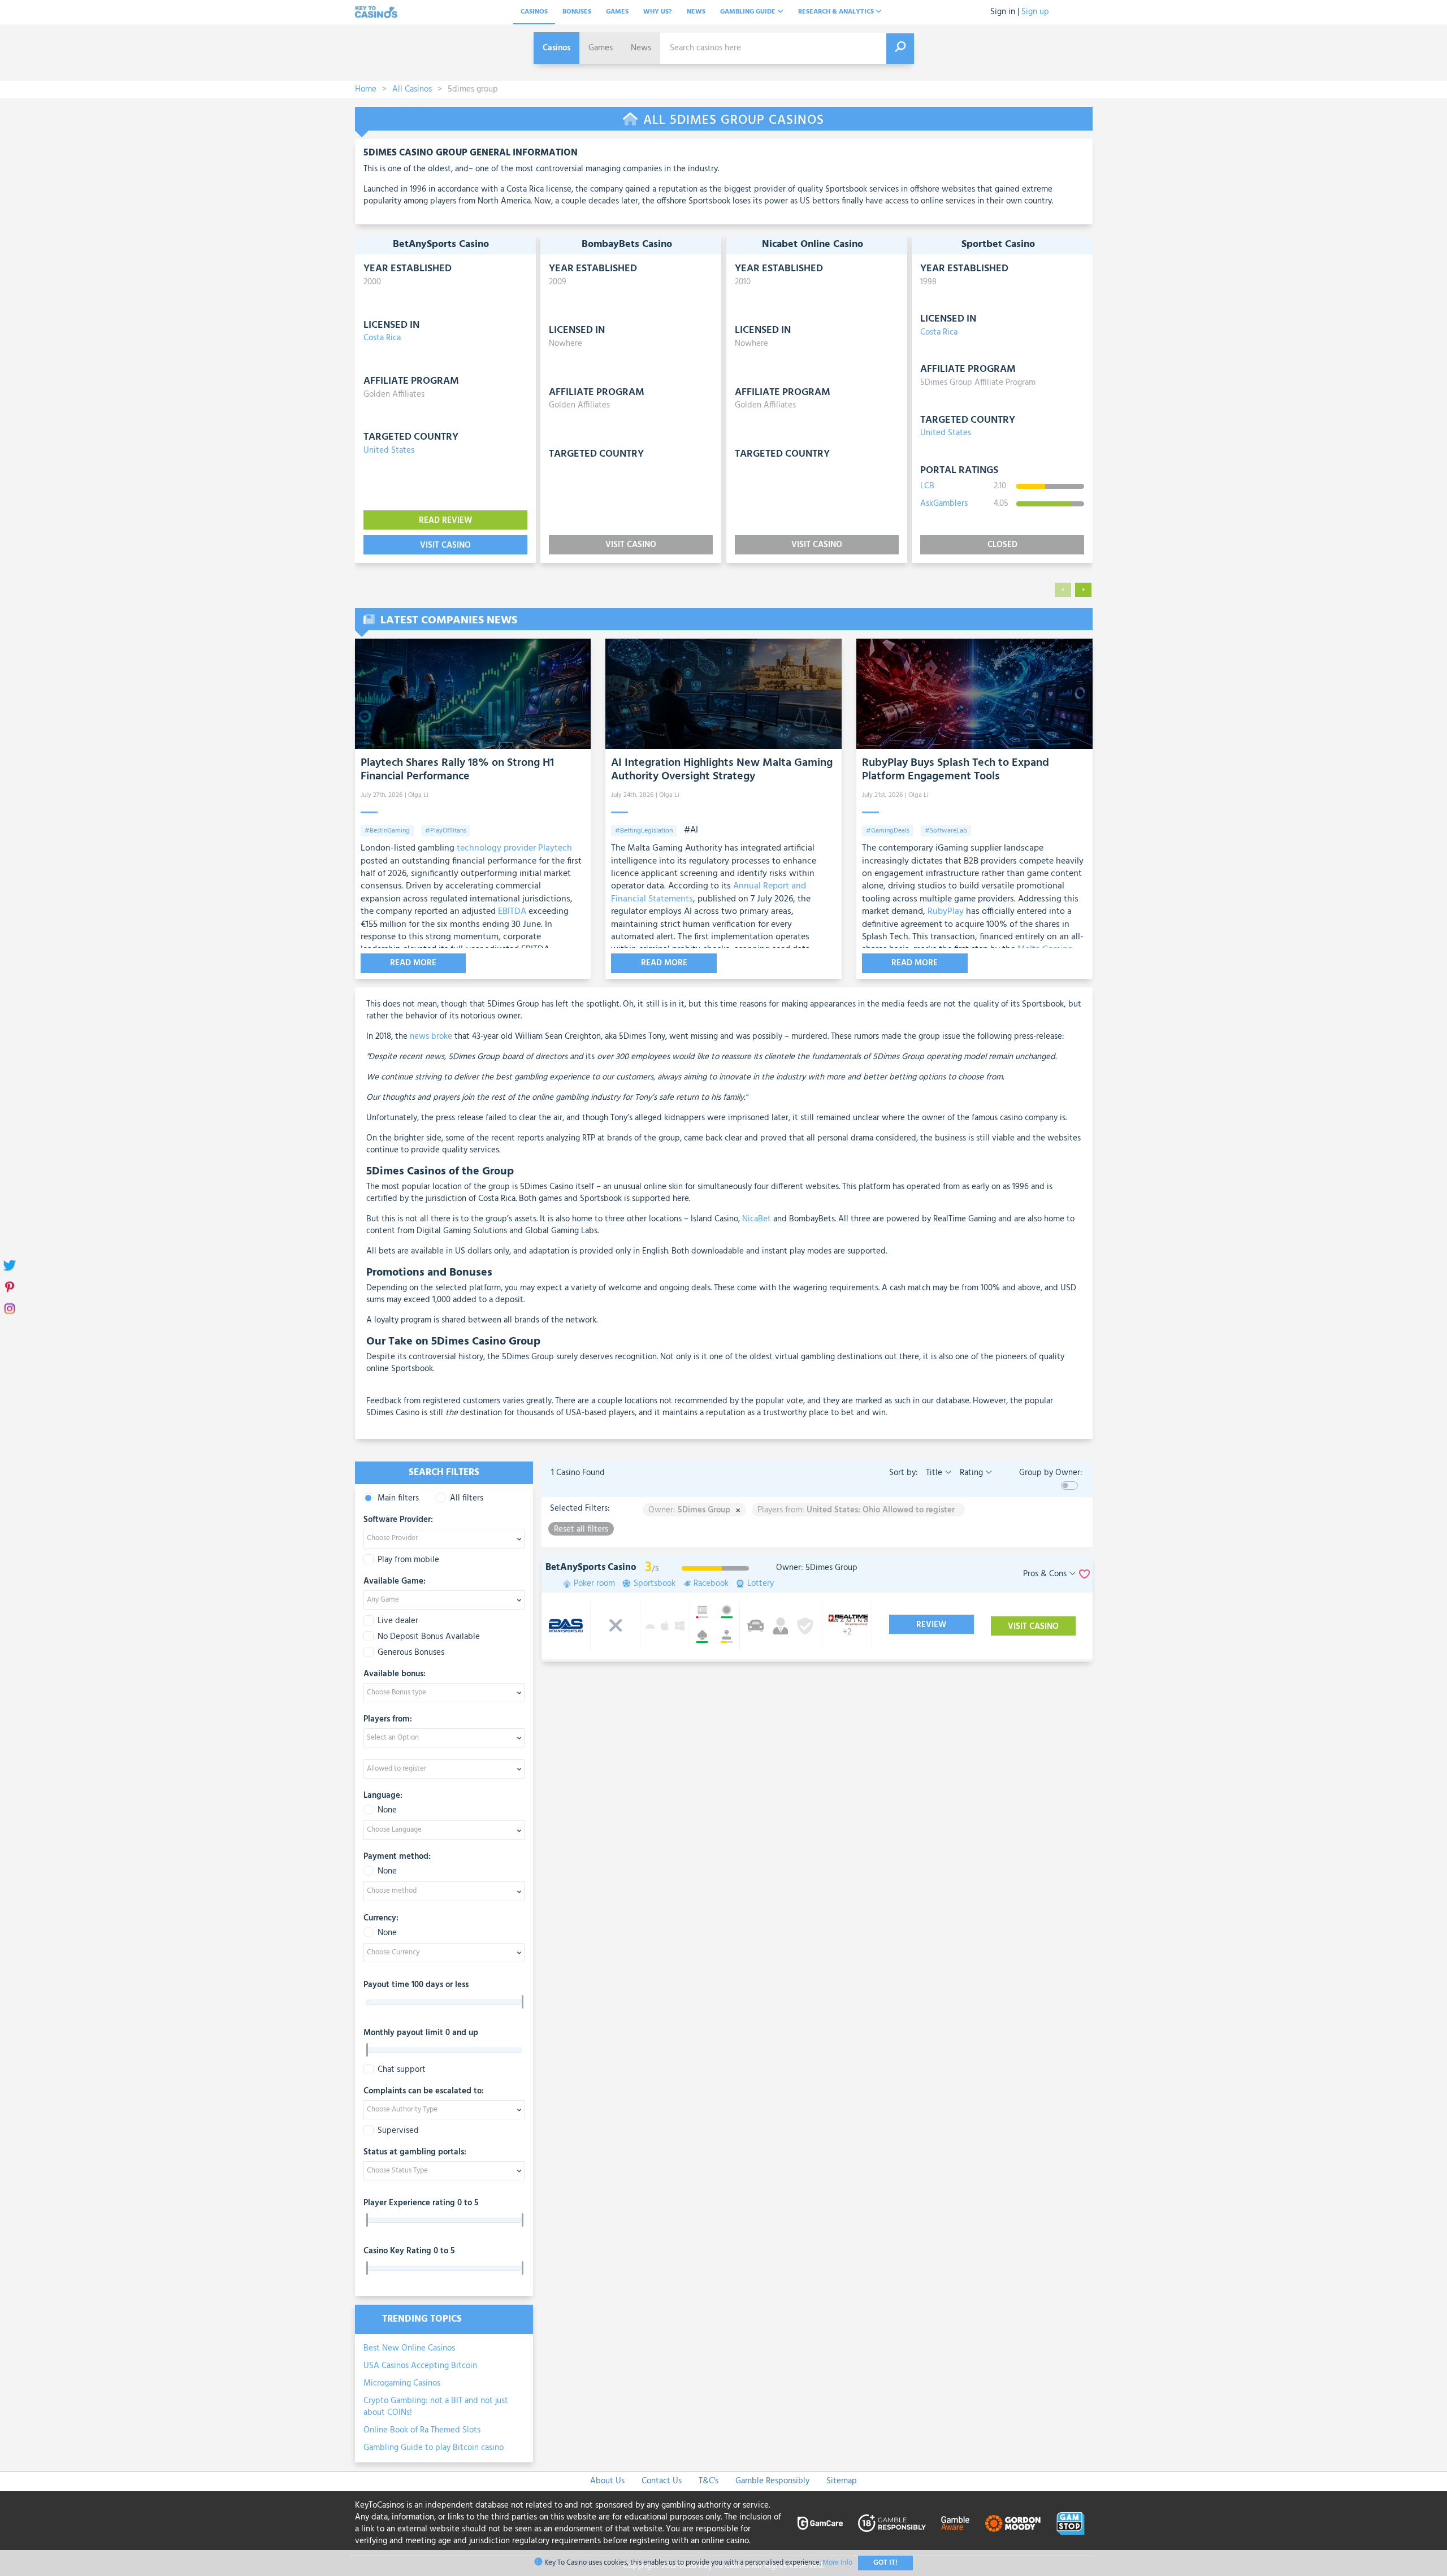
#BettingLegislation (644, 831)
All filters (467, 1499)
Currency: (381, 1919)
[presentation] (1063, 590)
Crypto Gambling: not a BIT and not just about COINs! (436, 2407)
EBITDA (512, 912)
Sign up (1035, 12)
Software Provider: (398, 1520)
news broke (431, 1037)
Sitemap (842, 2481)
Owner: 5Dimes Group (817, 1568)
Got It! (885, 2563)
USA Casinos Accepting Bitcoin (420, 2366)
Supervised (398, 2131)
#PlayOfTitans (446, 831)
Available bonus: (395, 1675)
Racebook (711, 1584)
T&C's (709, 2481)
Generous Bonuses (411, 1653)
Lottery (761, 1584)
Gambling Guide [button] (749, 12)
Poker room (594, 1584)
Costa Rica (382, 338)
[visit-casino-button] (781, 1626)
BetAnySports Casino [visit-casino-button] (591, 1567)
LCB (927, 486)
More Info (837, 2563)
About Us (607, 2481)
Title (934, 1473)
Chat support (402, 2070)
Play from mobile (408, 1560)
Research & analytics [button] (837, 12)
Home (366, 89)
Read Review (445, 521)
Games (617, 12)
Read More (413, 963)
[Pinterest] (10, 1288)
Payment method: (397, 1857)
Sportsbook (655, 1584)
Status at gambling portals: (415, 2153)
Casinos (534, 12)
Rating (971, 1473)
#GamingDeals (888, 831)
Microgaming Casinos (402, 2383)
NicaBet (757, 1219)
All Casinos (412, 89)
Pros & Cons (1046, 1574)
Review (931, 1625)
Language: (383, 1796)
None (387, 1810)
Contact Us (662, 2481)
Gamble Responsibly (772, 2481)
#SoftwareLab (946, 831)
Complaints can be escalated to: (424, 2092)
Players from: (388, 1720)
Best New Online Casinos (409, 2348)
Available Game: (395, 1582)
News (696, 12)
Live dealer (398, 1621)
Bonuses (577, 12)
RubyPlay (946, 912)
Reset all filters (581, 1529)
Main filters (398, 1499)
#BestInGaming (387, 831)
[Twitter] (10, 1267)
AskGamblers (944, 504)
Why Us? (658, 12)
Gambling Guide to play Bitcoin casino (434, 2448)
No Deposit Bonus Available (429, 1637)
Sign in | (1005, 12)
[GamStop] (1071, 2523)
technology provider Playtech (514, 848)
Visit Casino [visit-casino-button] (445, 545)
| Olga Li (417, 795)
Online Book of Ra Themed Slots (422, 2430)
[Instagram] (10, 1310)
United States (389, 450)
